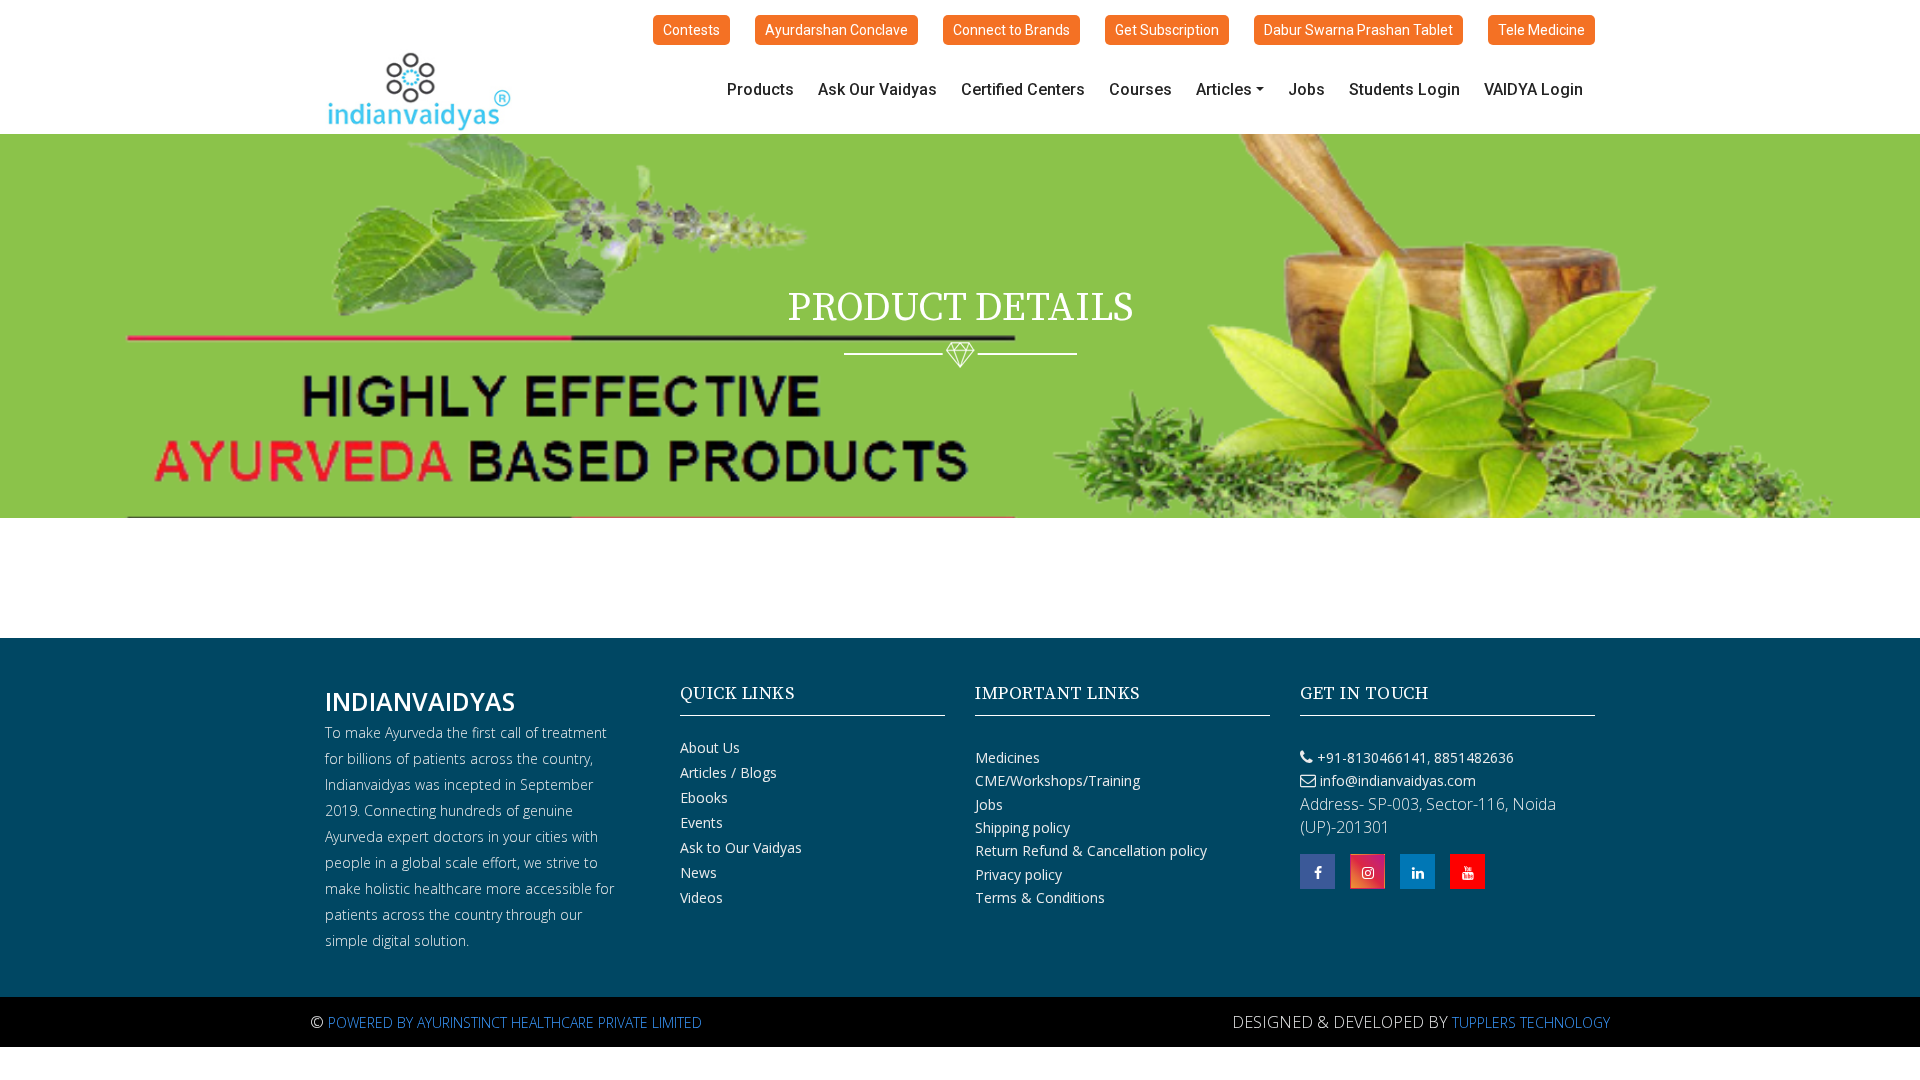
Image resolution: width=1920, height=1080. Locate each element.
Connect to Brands (1011, 30)
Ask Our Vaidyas (877, 89)
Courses (1140, 89)
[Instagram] (1367, 871)
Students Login (1404, 89)
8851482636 (1472, 757)
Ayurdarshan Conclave (836, 30)
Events (701, 822)
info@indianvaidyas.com (1398, 780)
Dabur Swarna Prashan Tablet (1358, 30)
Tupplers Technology (1531, 1022)
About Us (710, 747)
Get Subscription (1167, 30)
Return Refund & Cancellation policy (1091, 850)
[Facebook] (1317, 871)
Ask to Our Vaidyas (741, 847)
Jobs (1306, 89)
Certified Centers (1023, 89)
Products (760, 89)
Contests (691, 30)
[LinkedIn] (1417, 871)
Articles (1224, 89)
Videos (701, 897)
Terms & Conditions (1040, 897)
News (698, 872)
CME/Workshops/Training (1057, 780)
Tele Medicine (1541, 30)
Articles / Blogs (728, 772)
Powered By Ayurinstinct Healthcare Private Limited (515, 1022)
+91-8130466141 (1372, 757)
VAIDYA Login (1533, 89)
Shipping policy (1022, 827)
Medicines (1007, 757)
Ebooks (704, 797)
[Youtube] (1467, 871)
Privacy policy (1018, 874)
